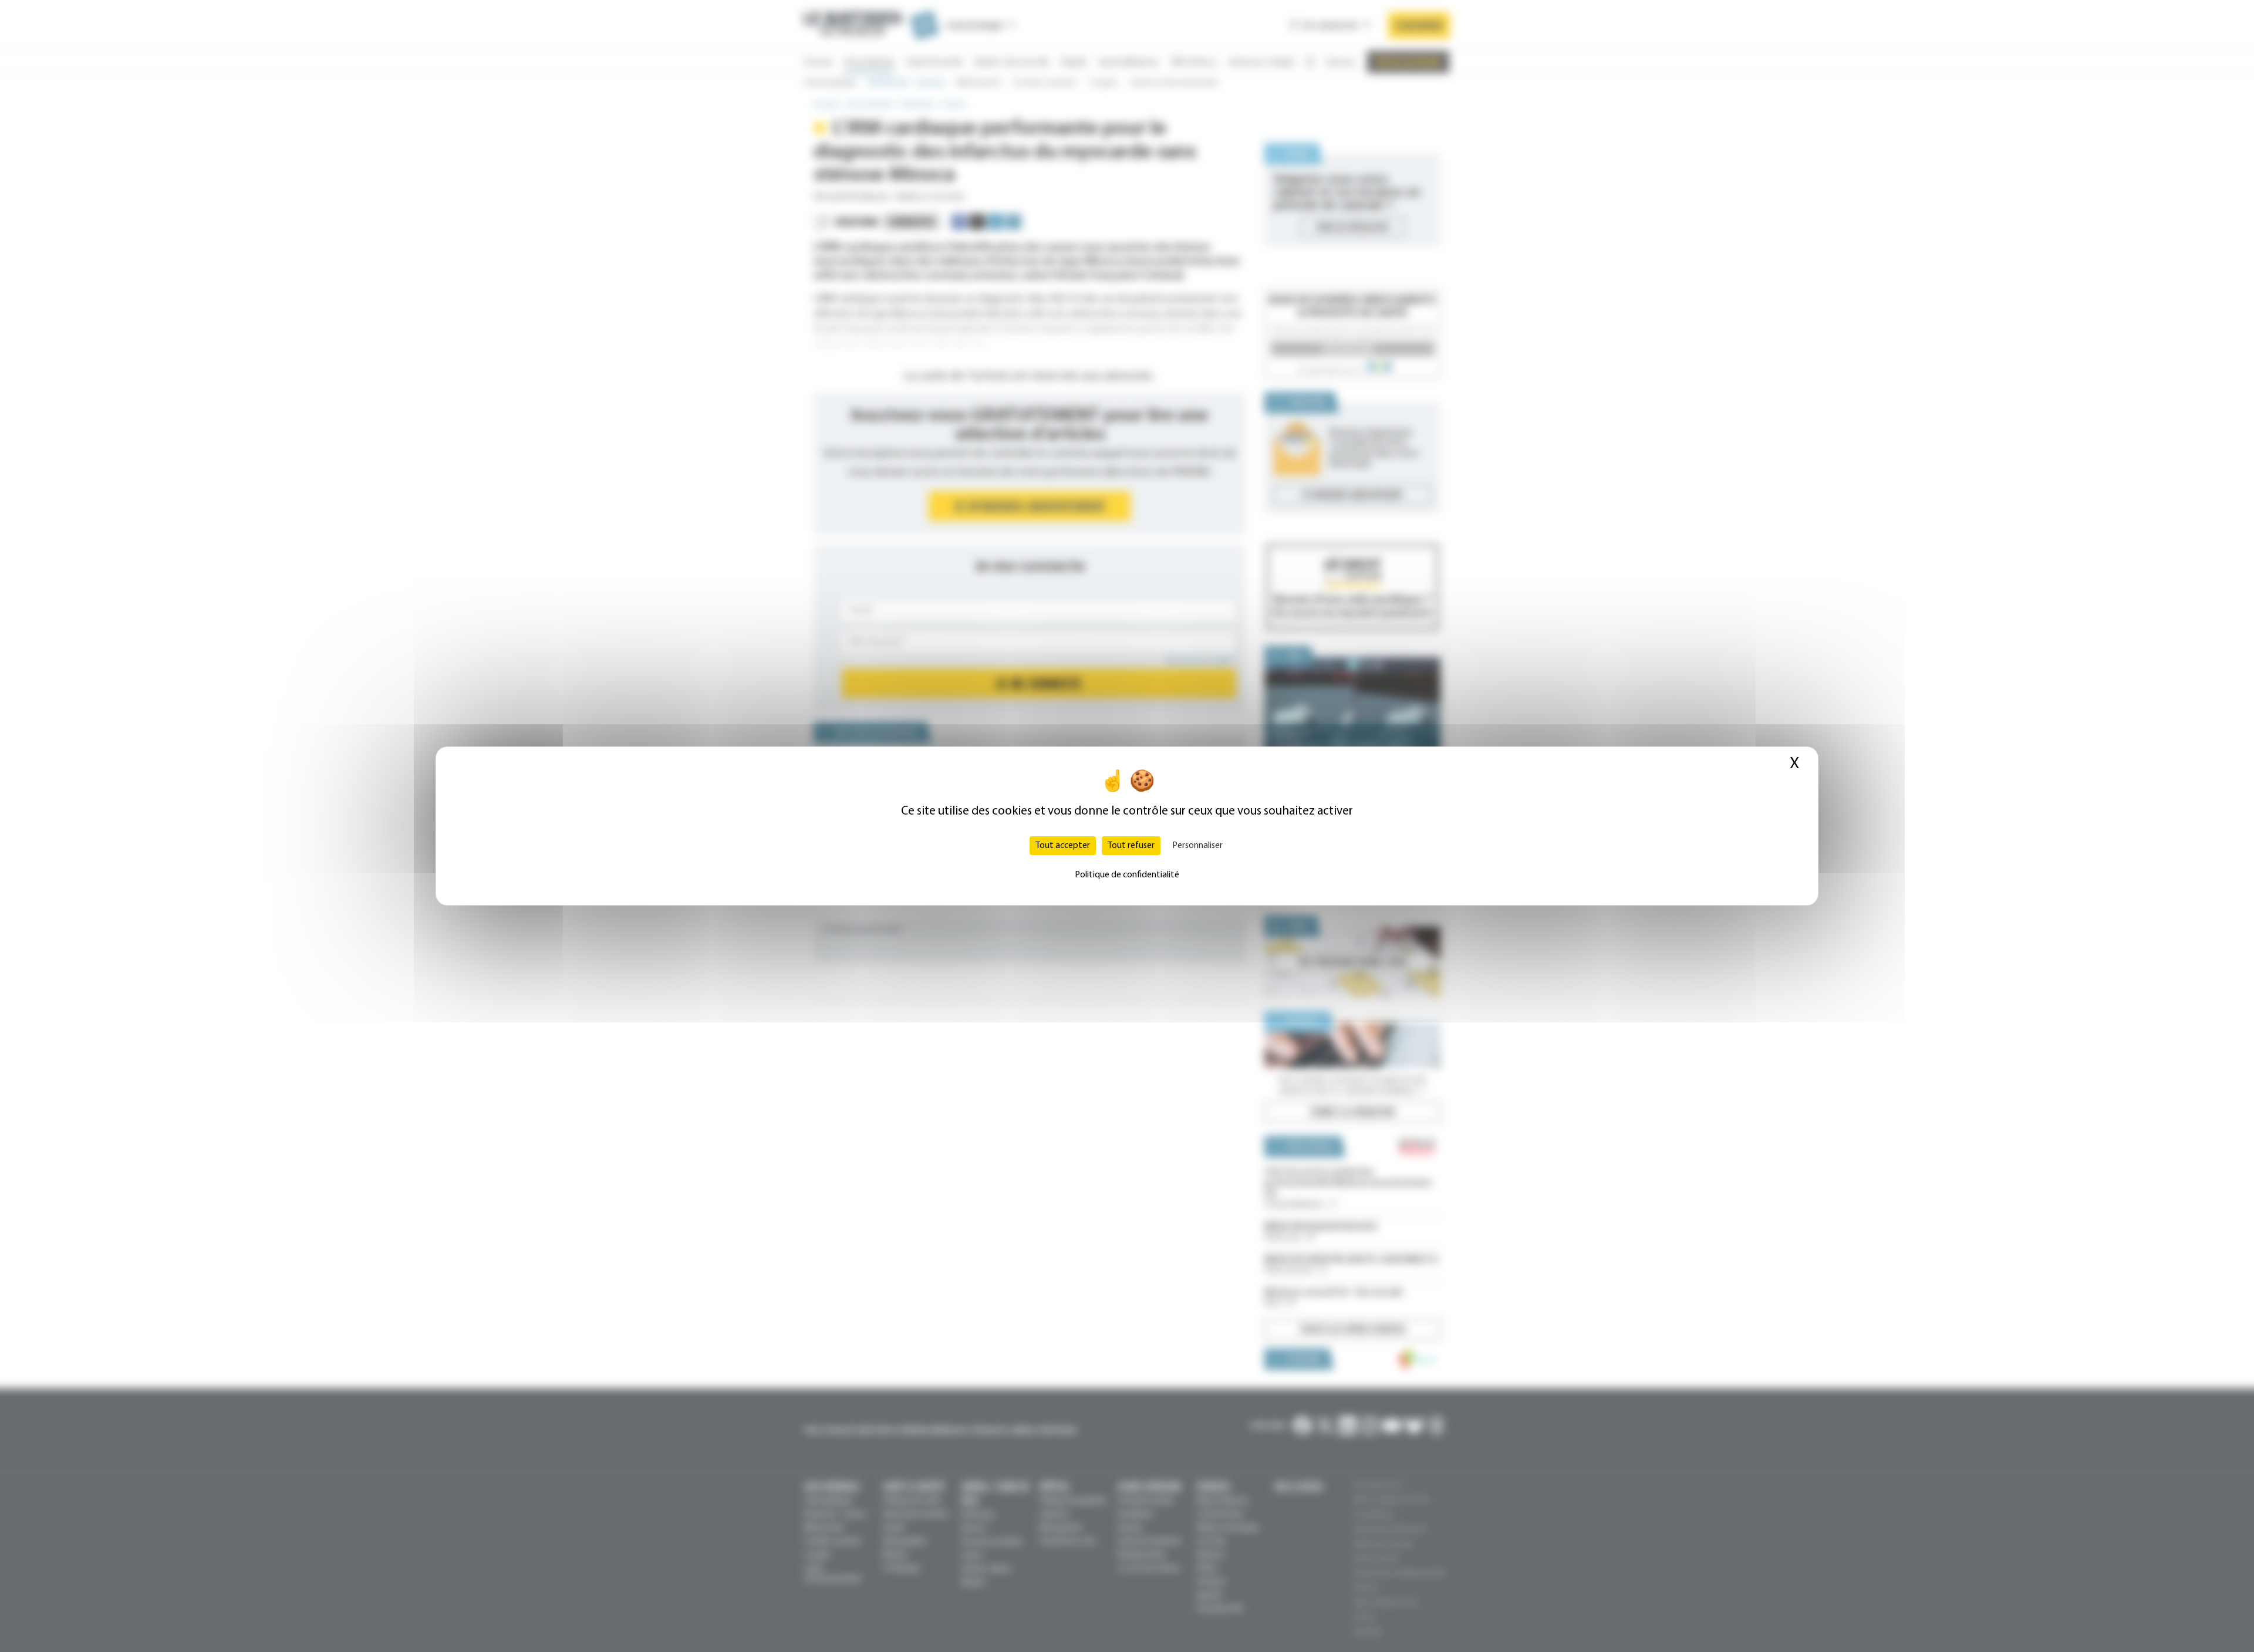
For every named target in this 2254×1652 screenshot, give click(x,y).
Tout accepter (1063, 846)
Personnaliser (1197, 846)
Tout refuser (1131, 846)
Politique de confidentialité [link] (1127, 875)
